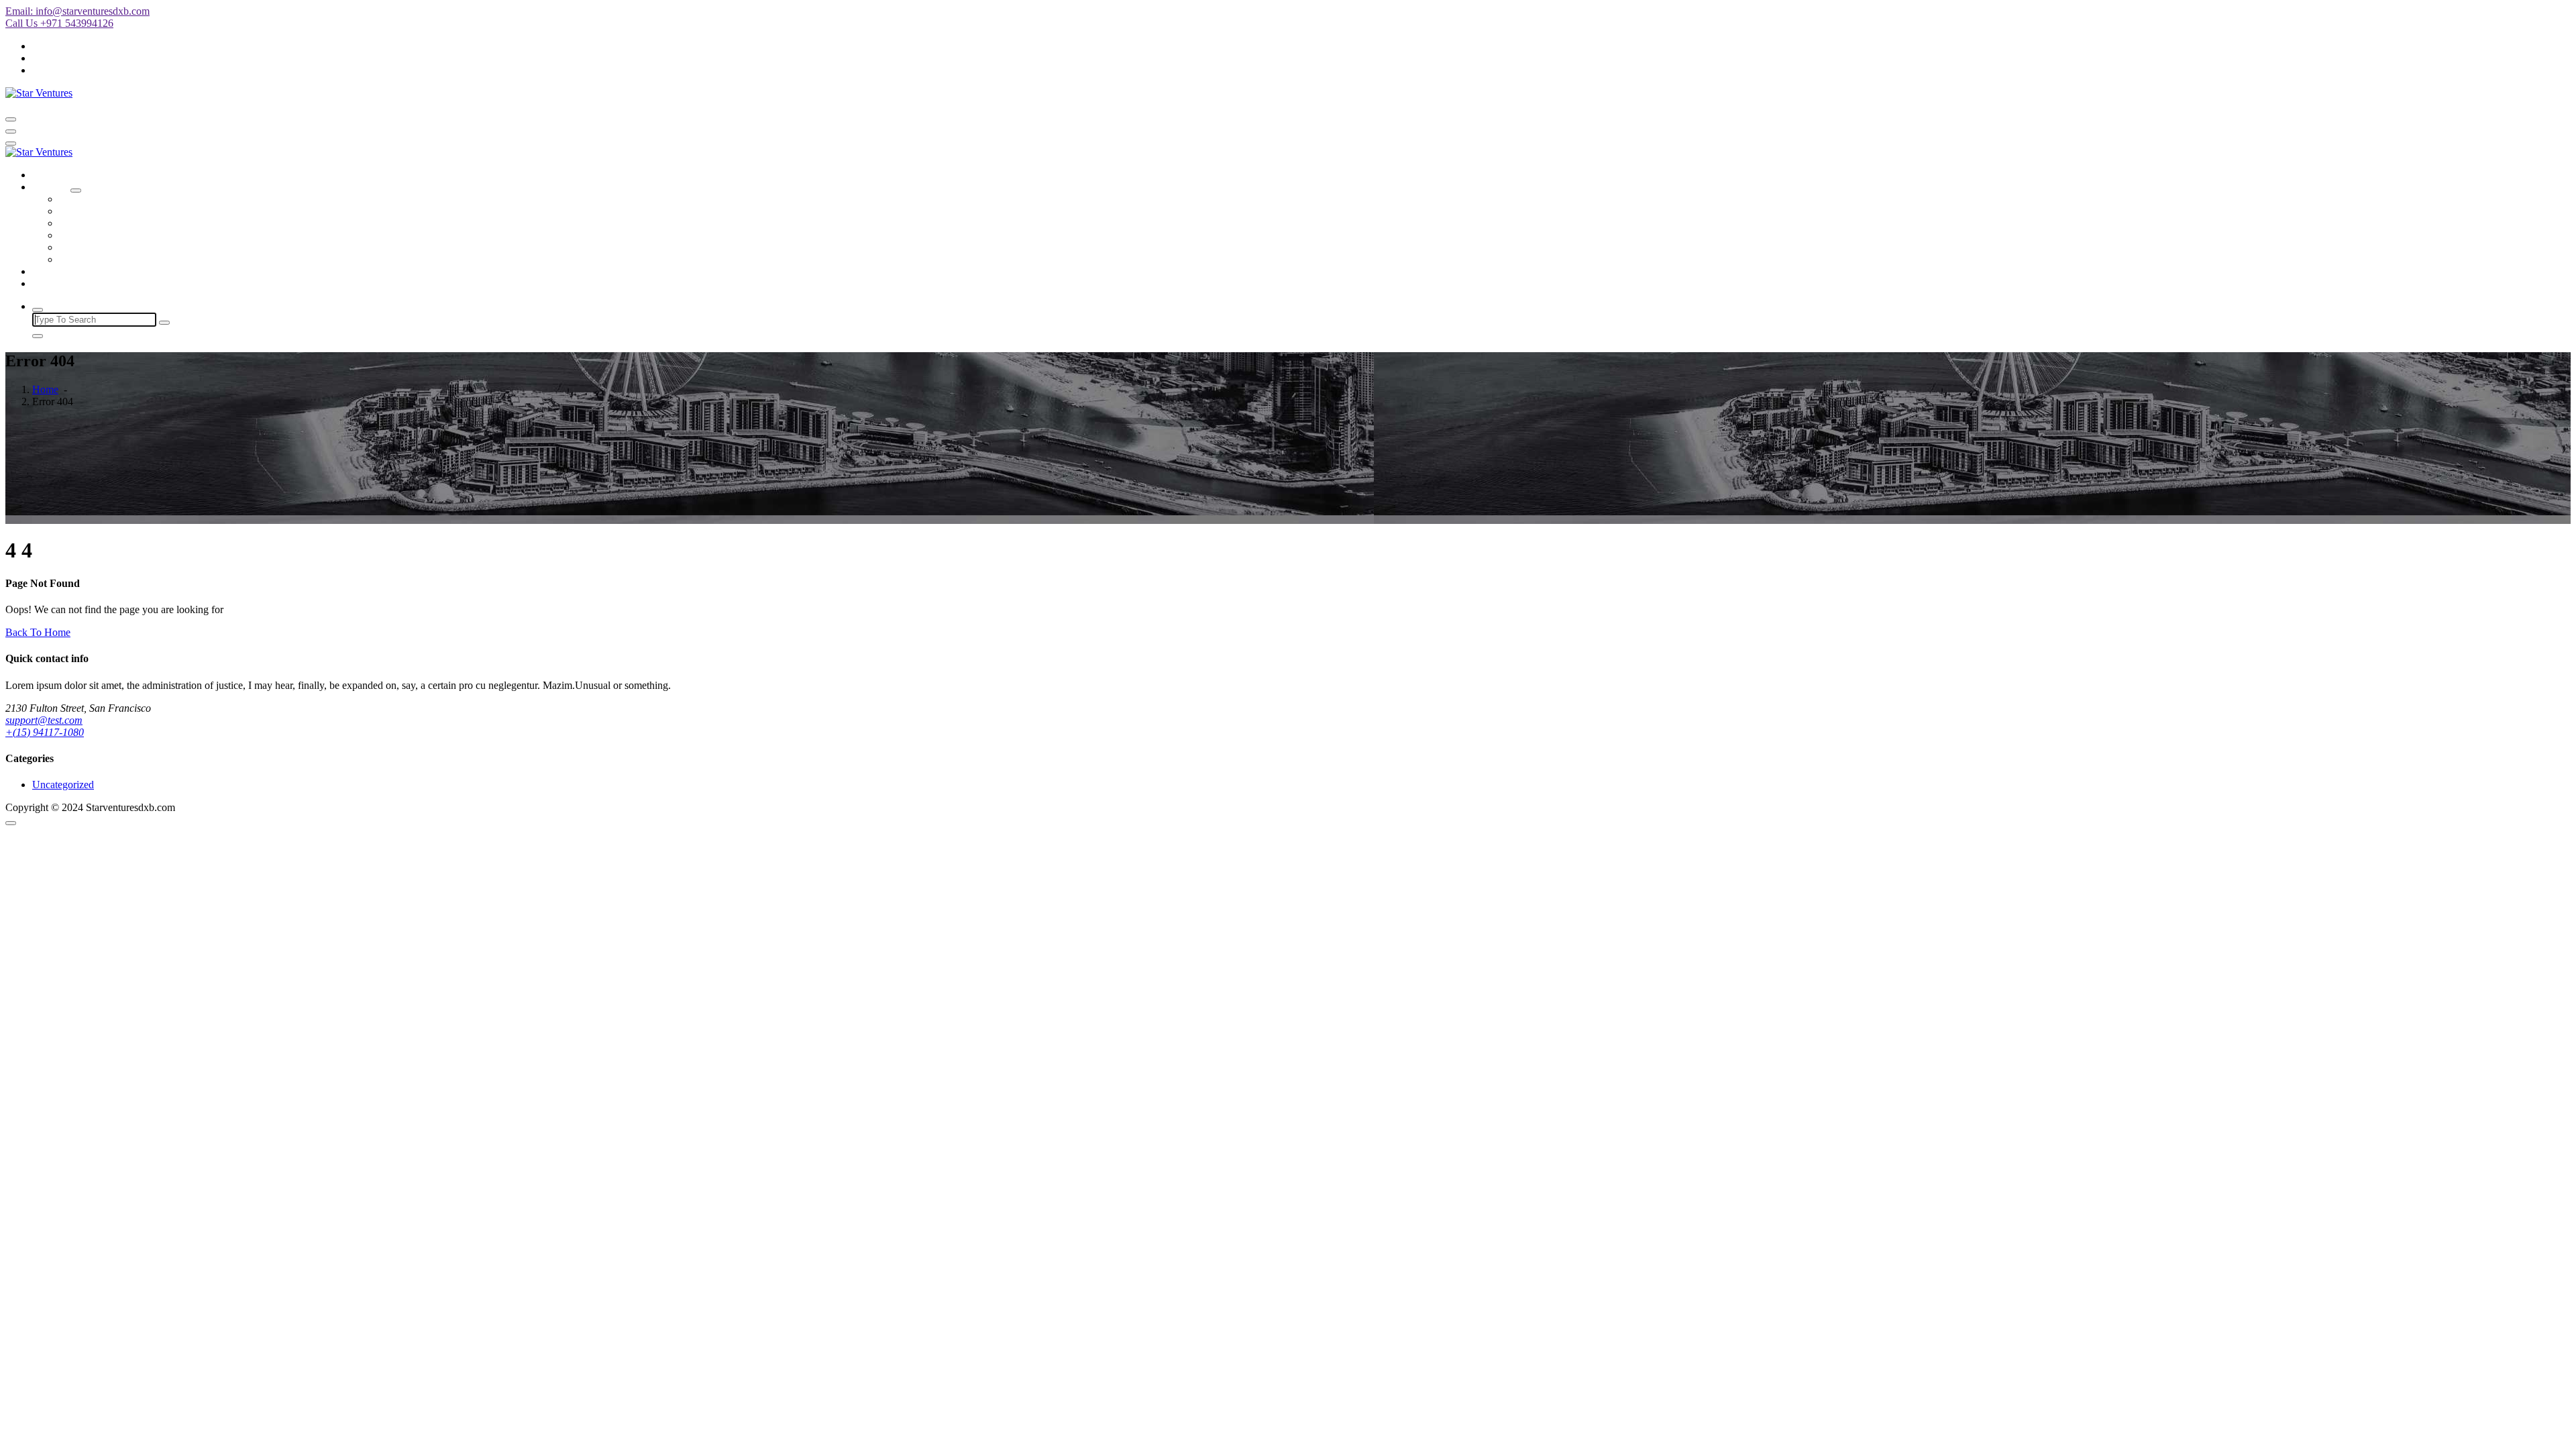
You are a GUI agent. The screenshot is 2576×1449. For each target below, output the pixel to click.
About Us (53, 271)
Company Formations (105, 199)
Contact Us (56, 283)
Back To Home (38, 632)
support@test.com (44, 720)
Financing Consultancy (108, 235)
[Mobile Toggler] (76, 191)
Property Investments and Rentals (130, 259)
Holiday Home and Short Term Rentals (142, 211)
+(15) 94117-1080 (45, 732)
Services (50, 187)
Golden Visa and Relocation (119, 247)
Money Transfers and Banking (123, 223)
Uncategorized (63, 785)
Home (45, 175)
